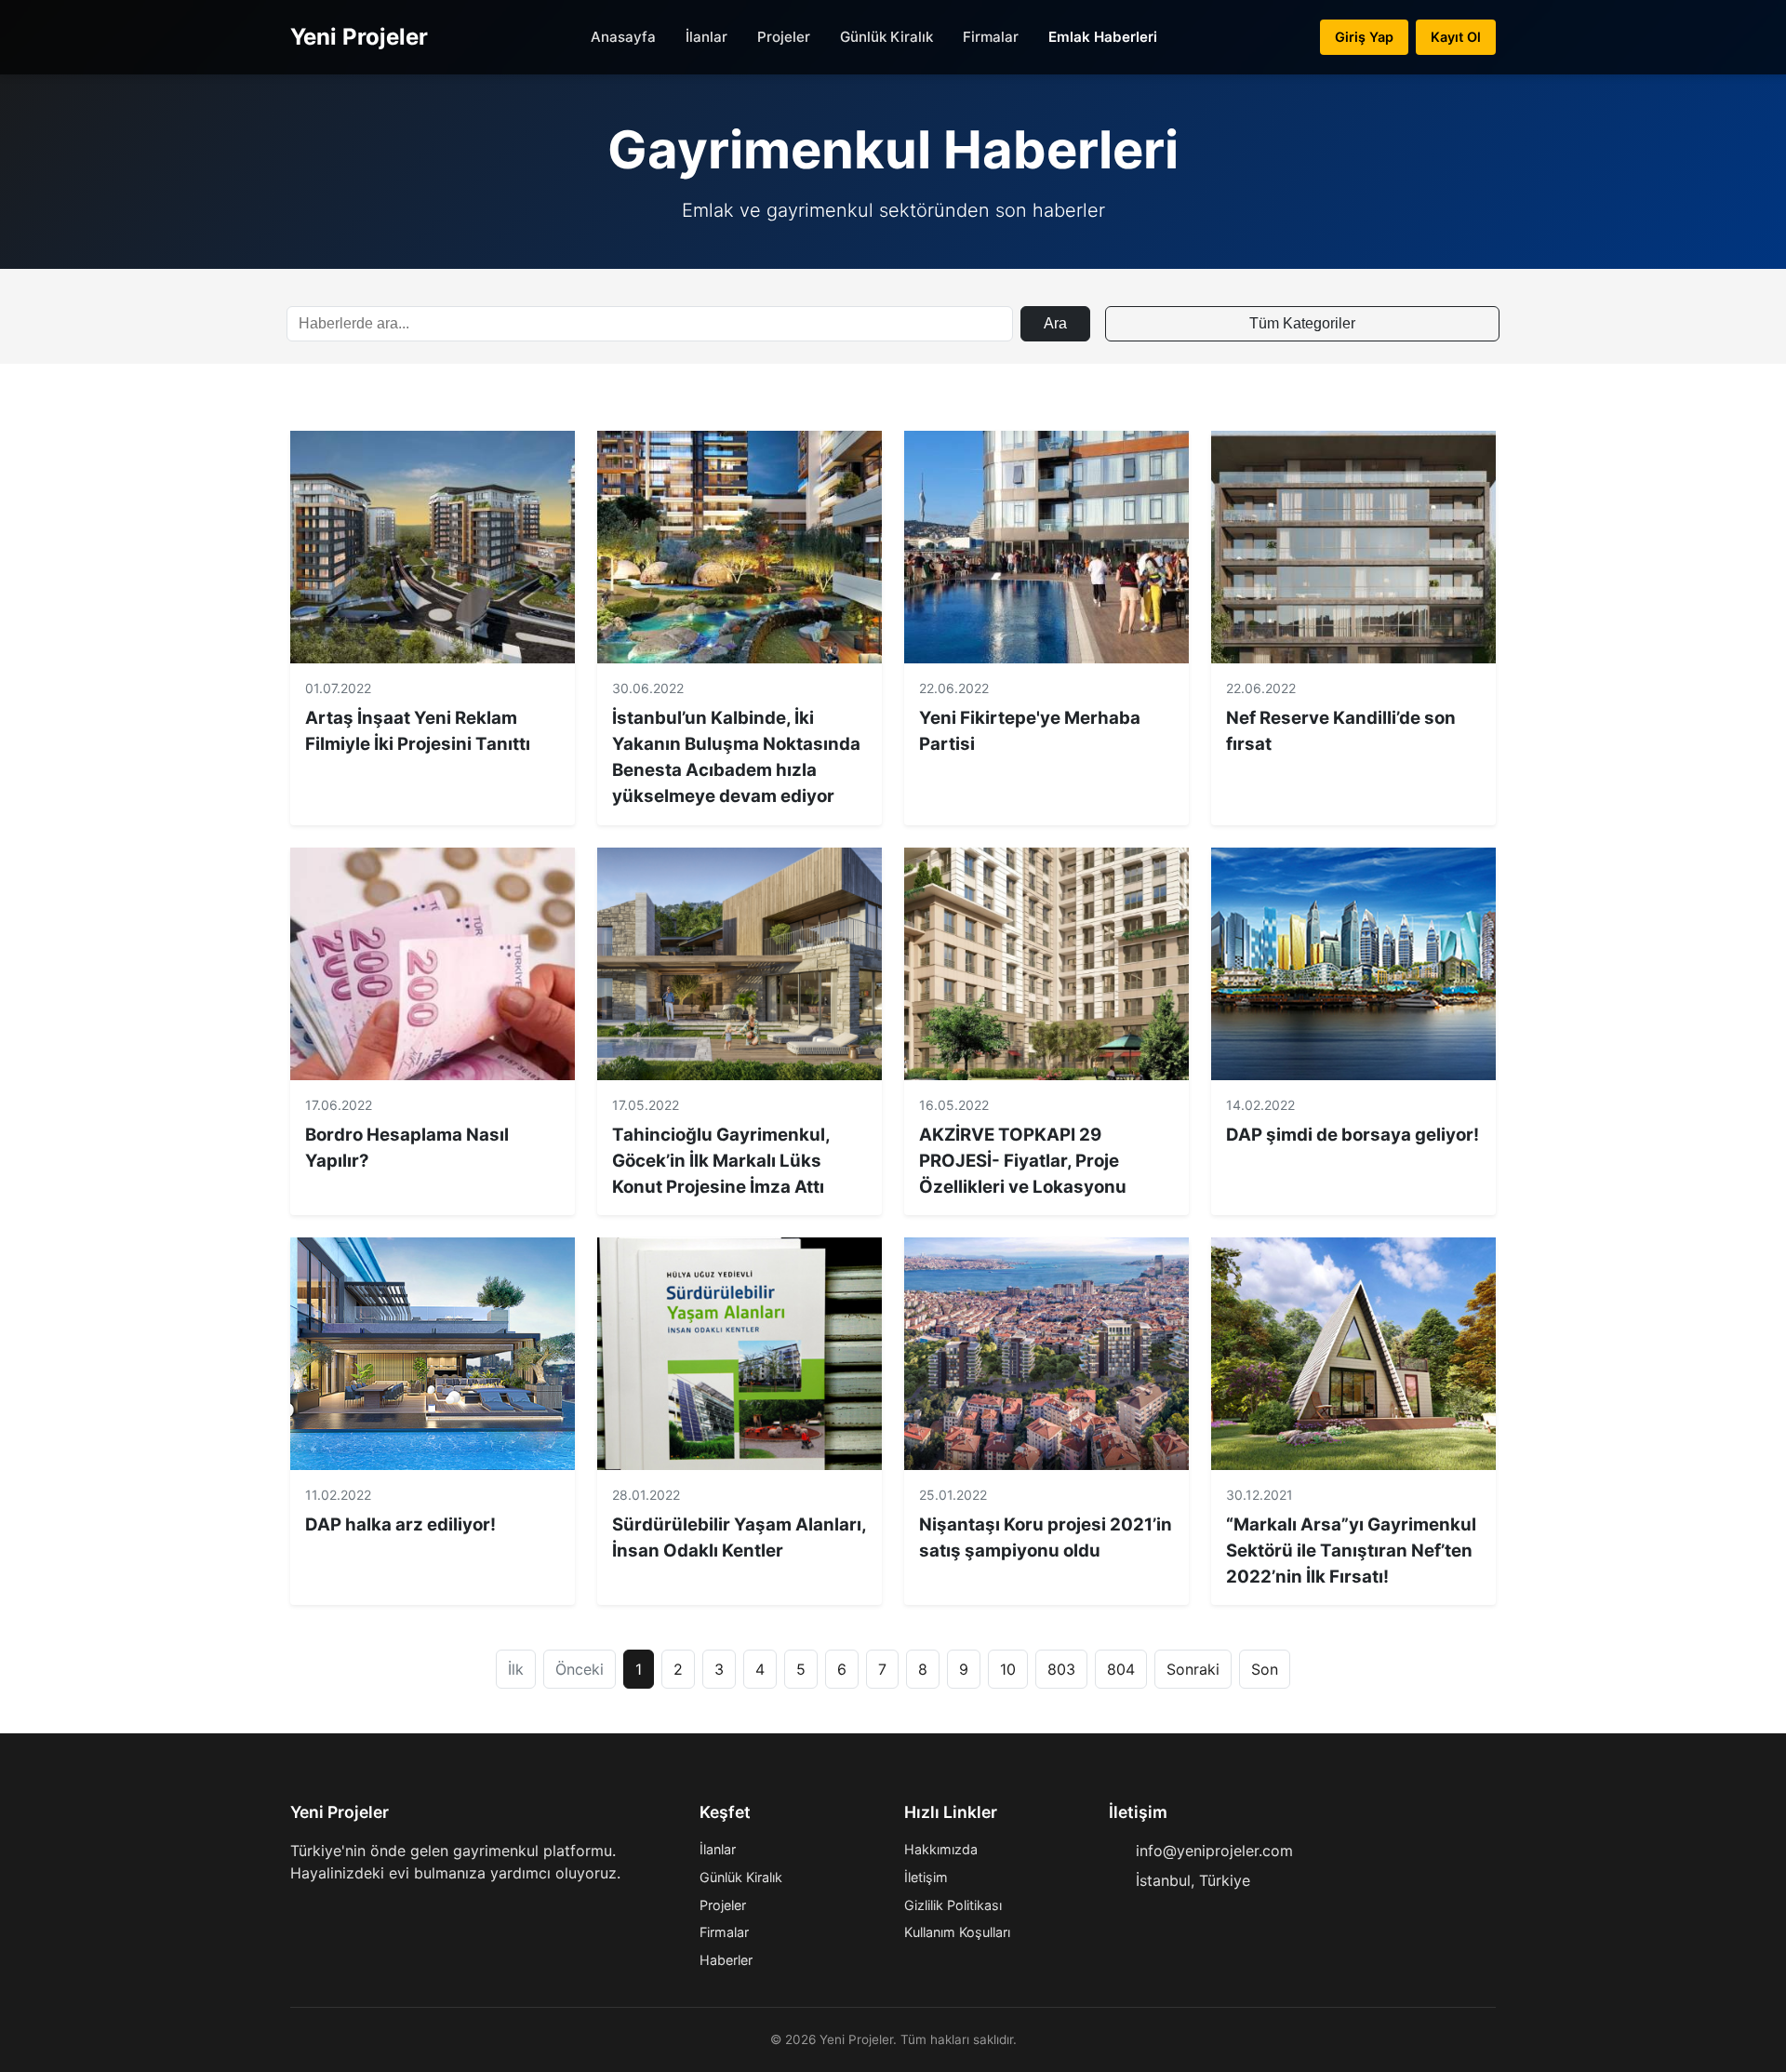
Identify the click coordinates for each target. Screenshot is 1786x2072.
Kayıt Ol (1456, 37)
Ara (1055, 323)
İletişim (926, 1877)
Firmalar (991, 37)
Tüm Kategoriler (1302, 323)
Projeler (784, 37)
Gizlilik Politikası (953, 1905)
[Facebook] (298, 1910)
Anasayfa (623, 37)
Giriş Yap (1364, 37)
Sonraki (1193, 1669)
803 (1061, 1669)
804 (1121, 1669)
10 (1008, 1669)
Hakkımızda (941, 1849)
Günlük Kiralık (886, 37)
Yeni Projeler (359, 37)
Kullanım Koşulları (957, 1932)
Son (1265, 1669)
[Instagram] (357, 1910)
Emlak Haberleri (1103, 37)
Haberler (726, 1960)
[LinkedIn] (387, 1910)
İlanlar (706, 37)
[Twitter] (327, 1910)
